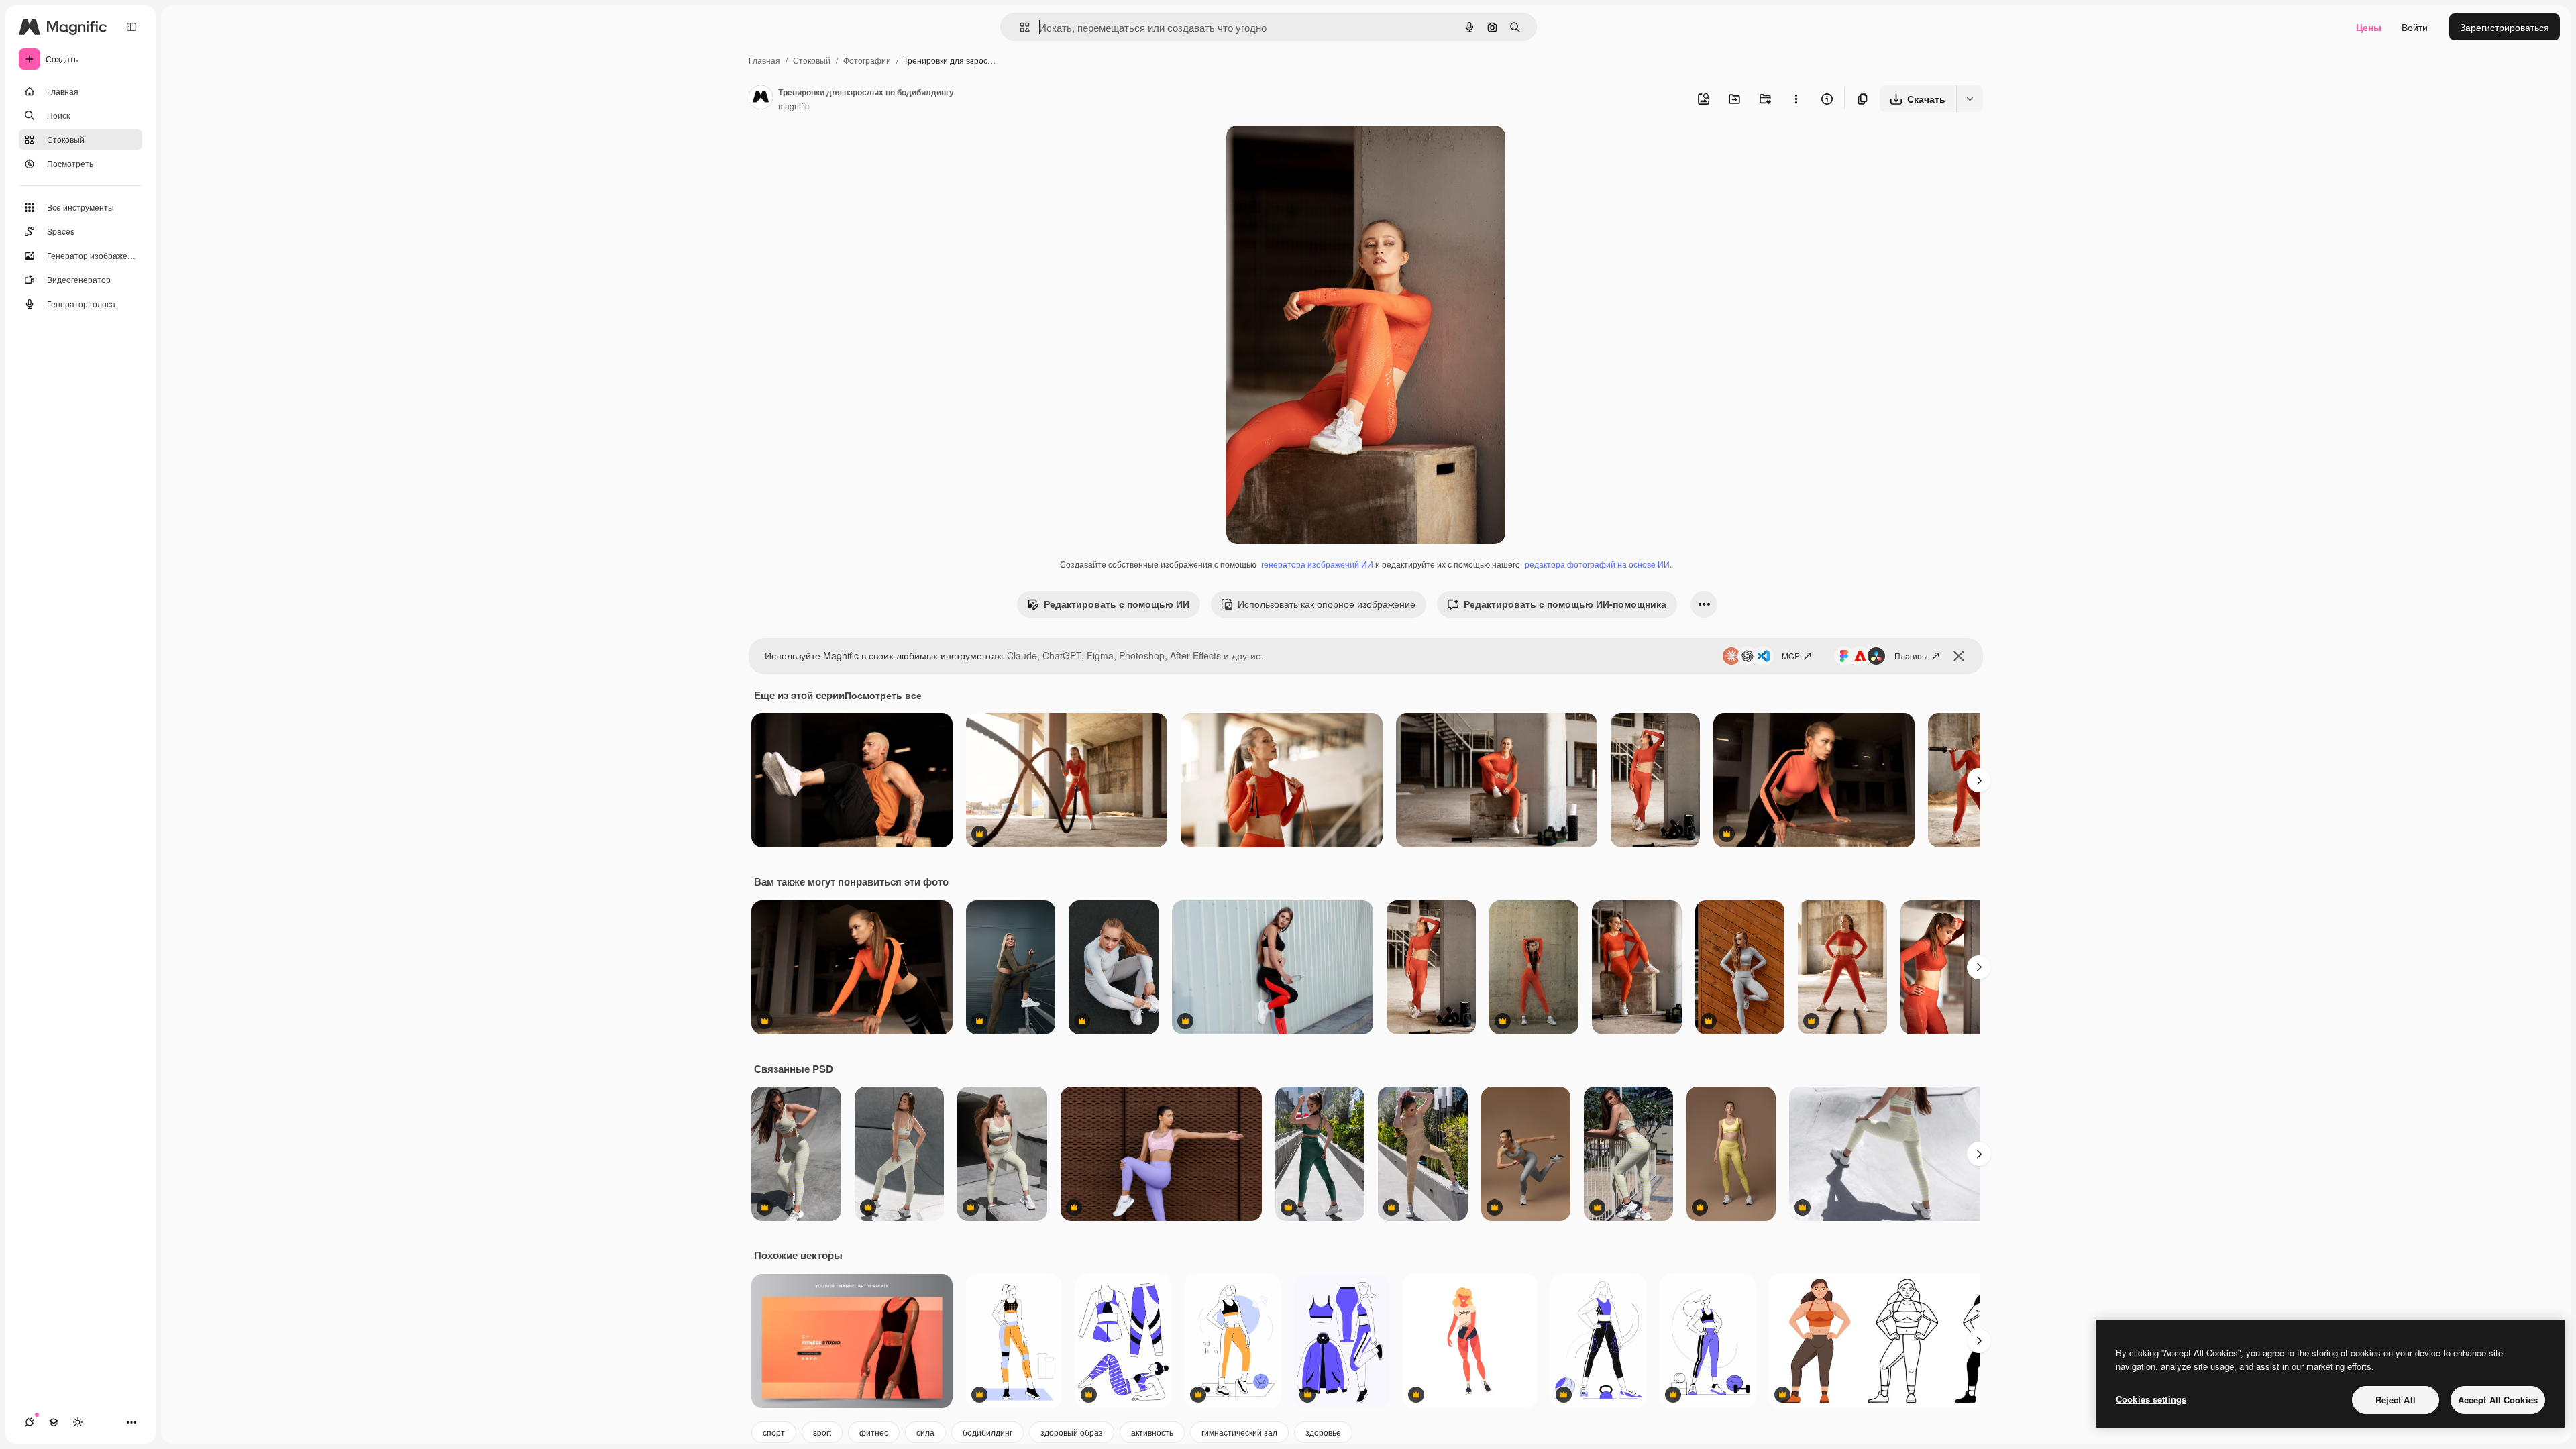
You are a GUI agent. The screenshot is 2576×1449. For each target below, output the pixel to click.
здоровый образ (1072, 1432)
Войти (2415, 27)
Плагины (1911, 656)
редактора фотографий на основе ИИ (1597, 564)
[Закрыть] (1959, 656)
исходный (1316, 151)
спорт (774, 1432)
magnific (794, 106)
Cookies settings (2151, 1399)
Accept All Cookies (2498, 1400)
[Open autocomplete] (1019, 27)
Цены (2369, 27)
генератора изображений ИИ (1317, 564)
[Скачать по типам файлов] (1970, 99)
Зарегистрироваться (2505, 27)
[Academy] (54, 1422)
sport (822, 1432)
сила (925, 1432)
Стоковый (812, 60)
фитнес (874, 1432)
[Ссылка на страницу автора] (761, 99)
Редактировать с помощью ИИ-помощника (1565, 604)
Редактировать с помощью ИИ (1117, 604)
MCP (1791, 656)
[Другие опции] (1796, 99)
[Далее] (1979, 780)
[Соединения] (30, 1422)
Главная (764, 60)
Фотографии (867, 60)
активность (1152, 1432)
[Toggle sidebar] (131, 27)
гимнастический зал (1239, 1432)
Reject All (2396, 1400)
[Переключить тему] (78, 1422)
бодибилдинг (987, 1432)
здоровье (1323, 1432)
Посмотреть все (883, 695)
